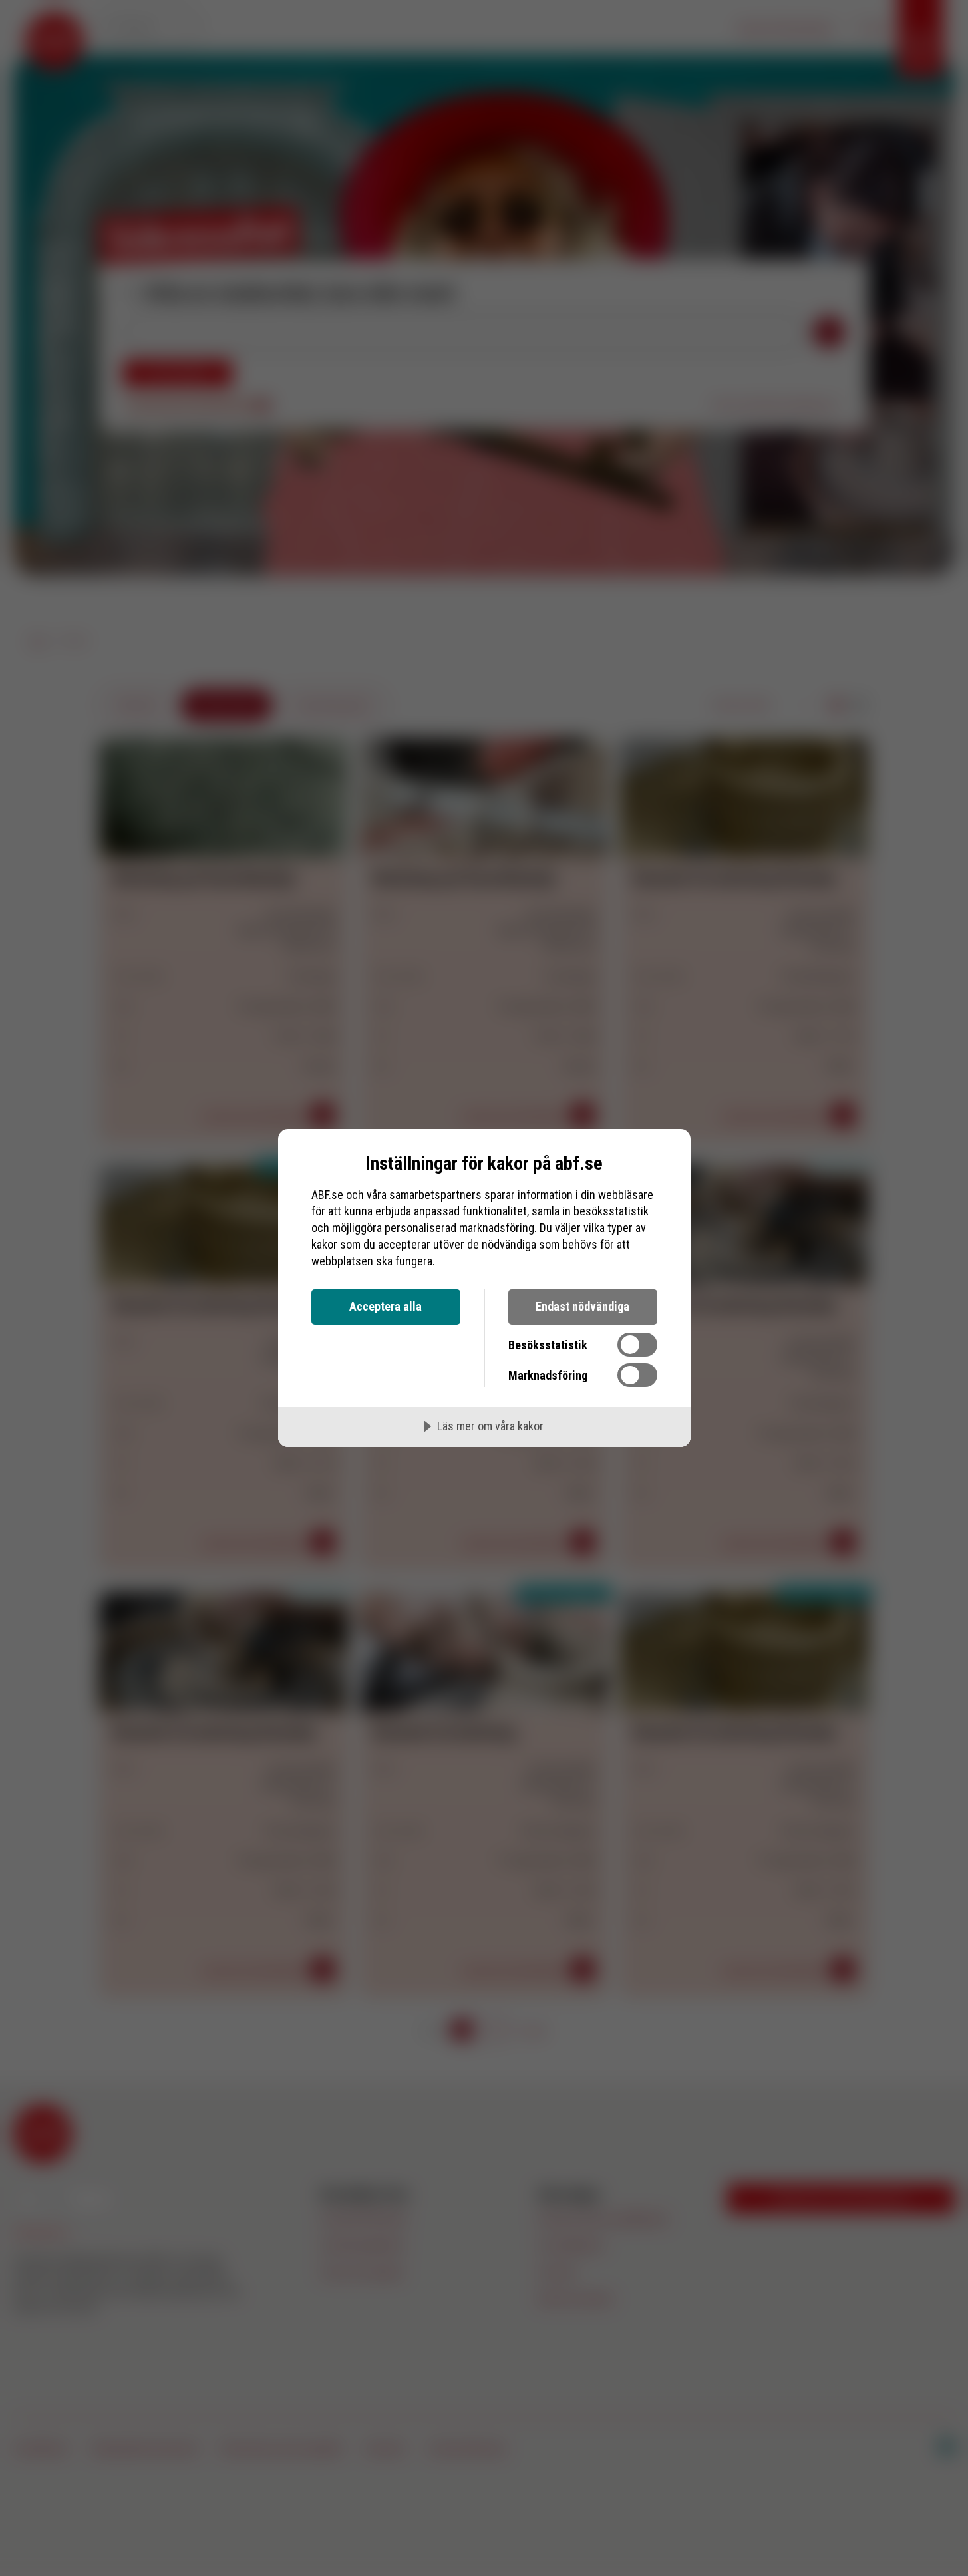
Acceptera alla (386, 1306)
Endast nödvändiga (582, 1306)
